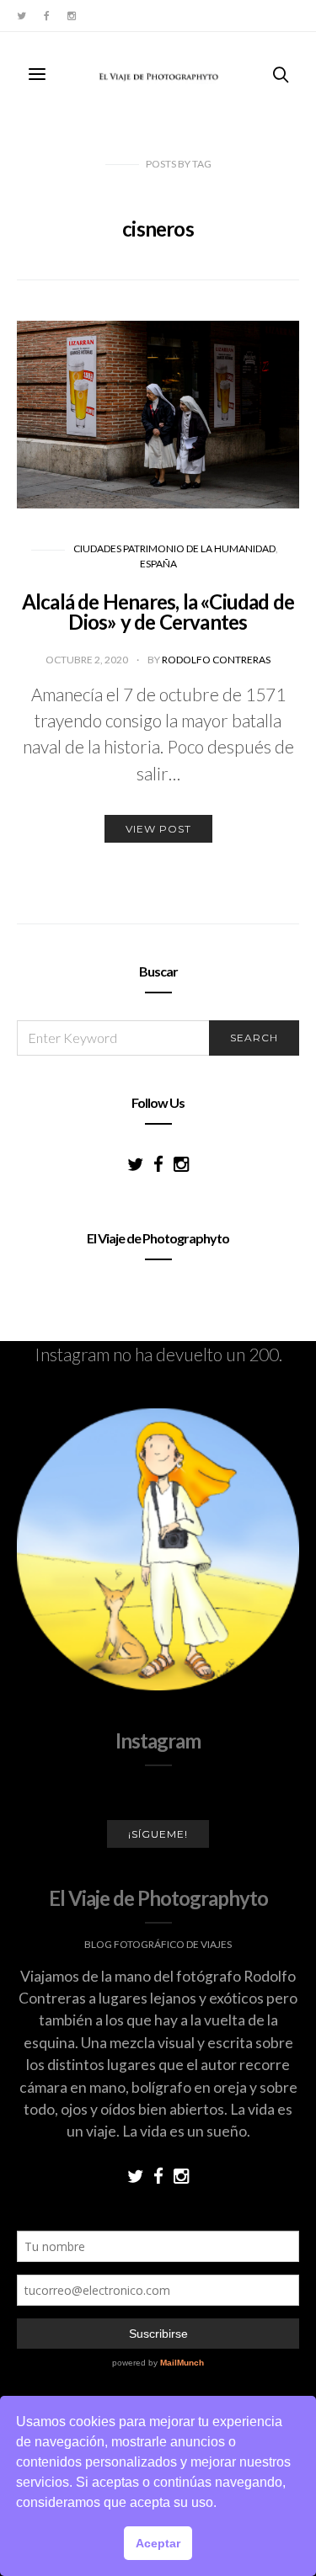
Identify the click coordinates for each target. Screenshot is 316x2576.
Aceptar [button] (158, 2543)
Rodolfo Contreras (216, 660)
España (158, 564)
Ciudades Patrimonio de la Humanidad (174, 548)
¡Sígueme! (158, 1834)
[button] (222, 2504)
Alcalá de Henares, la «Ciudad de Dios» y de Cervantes (158, 612)
